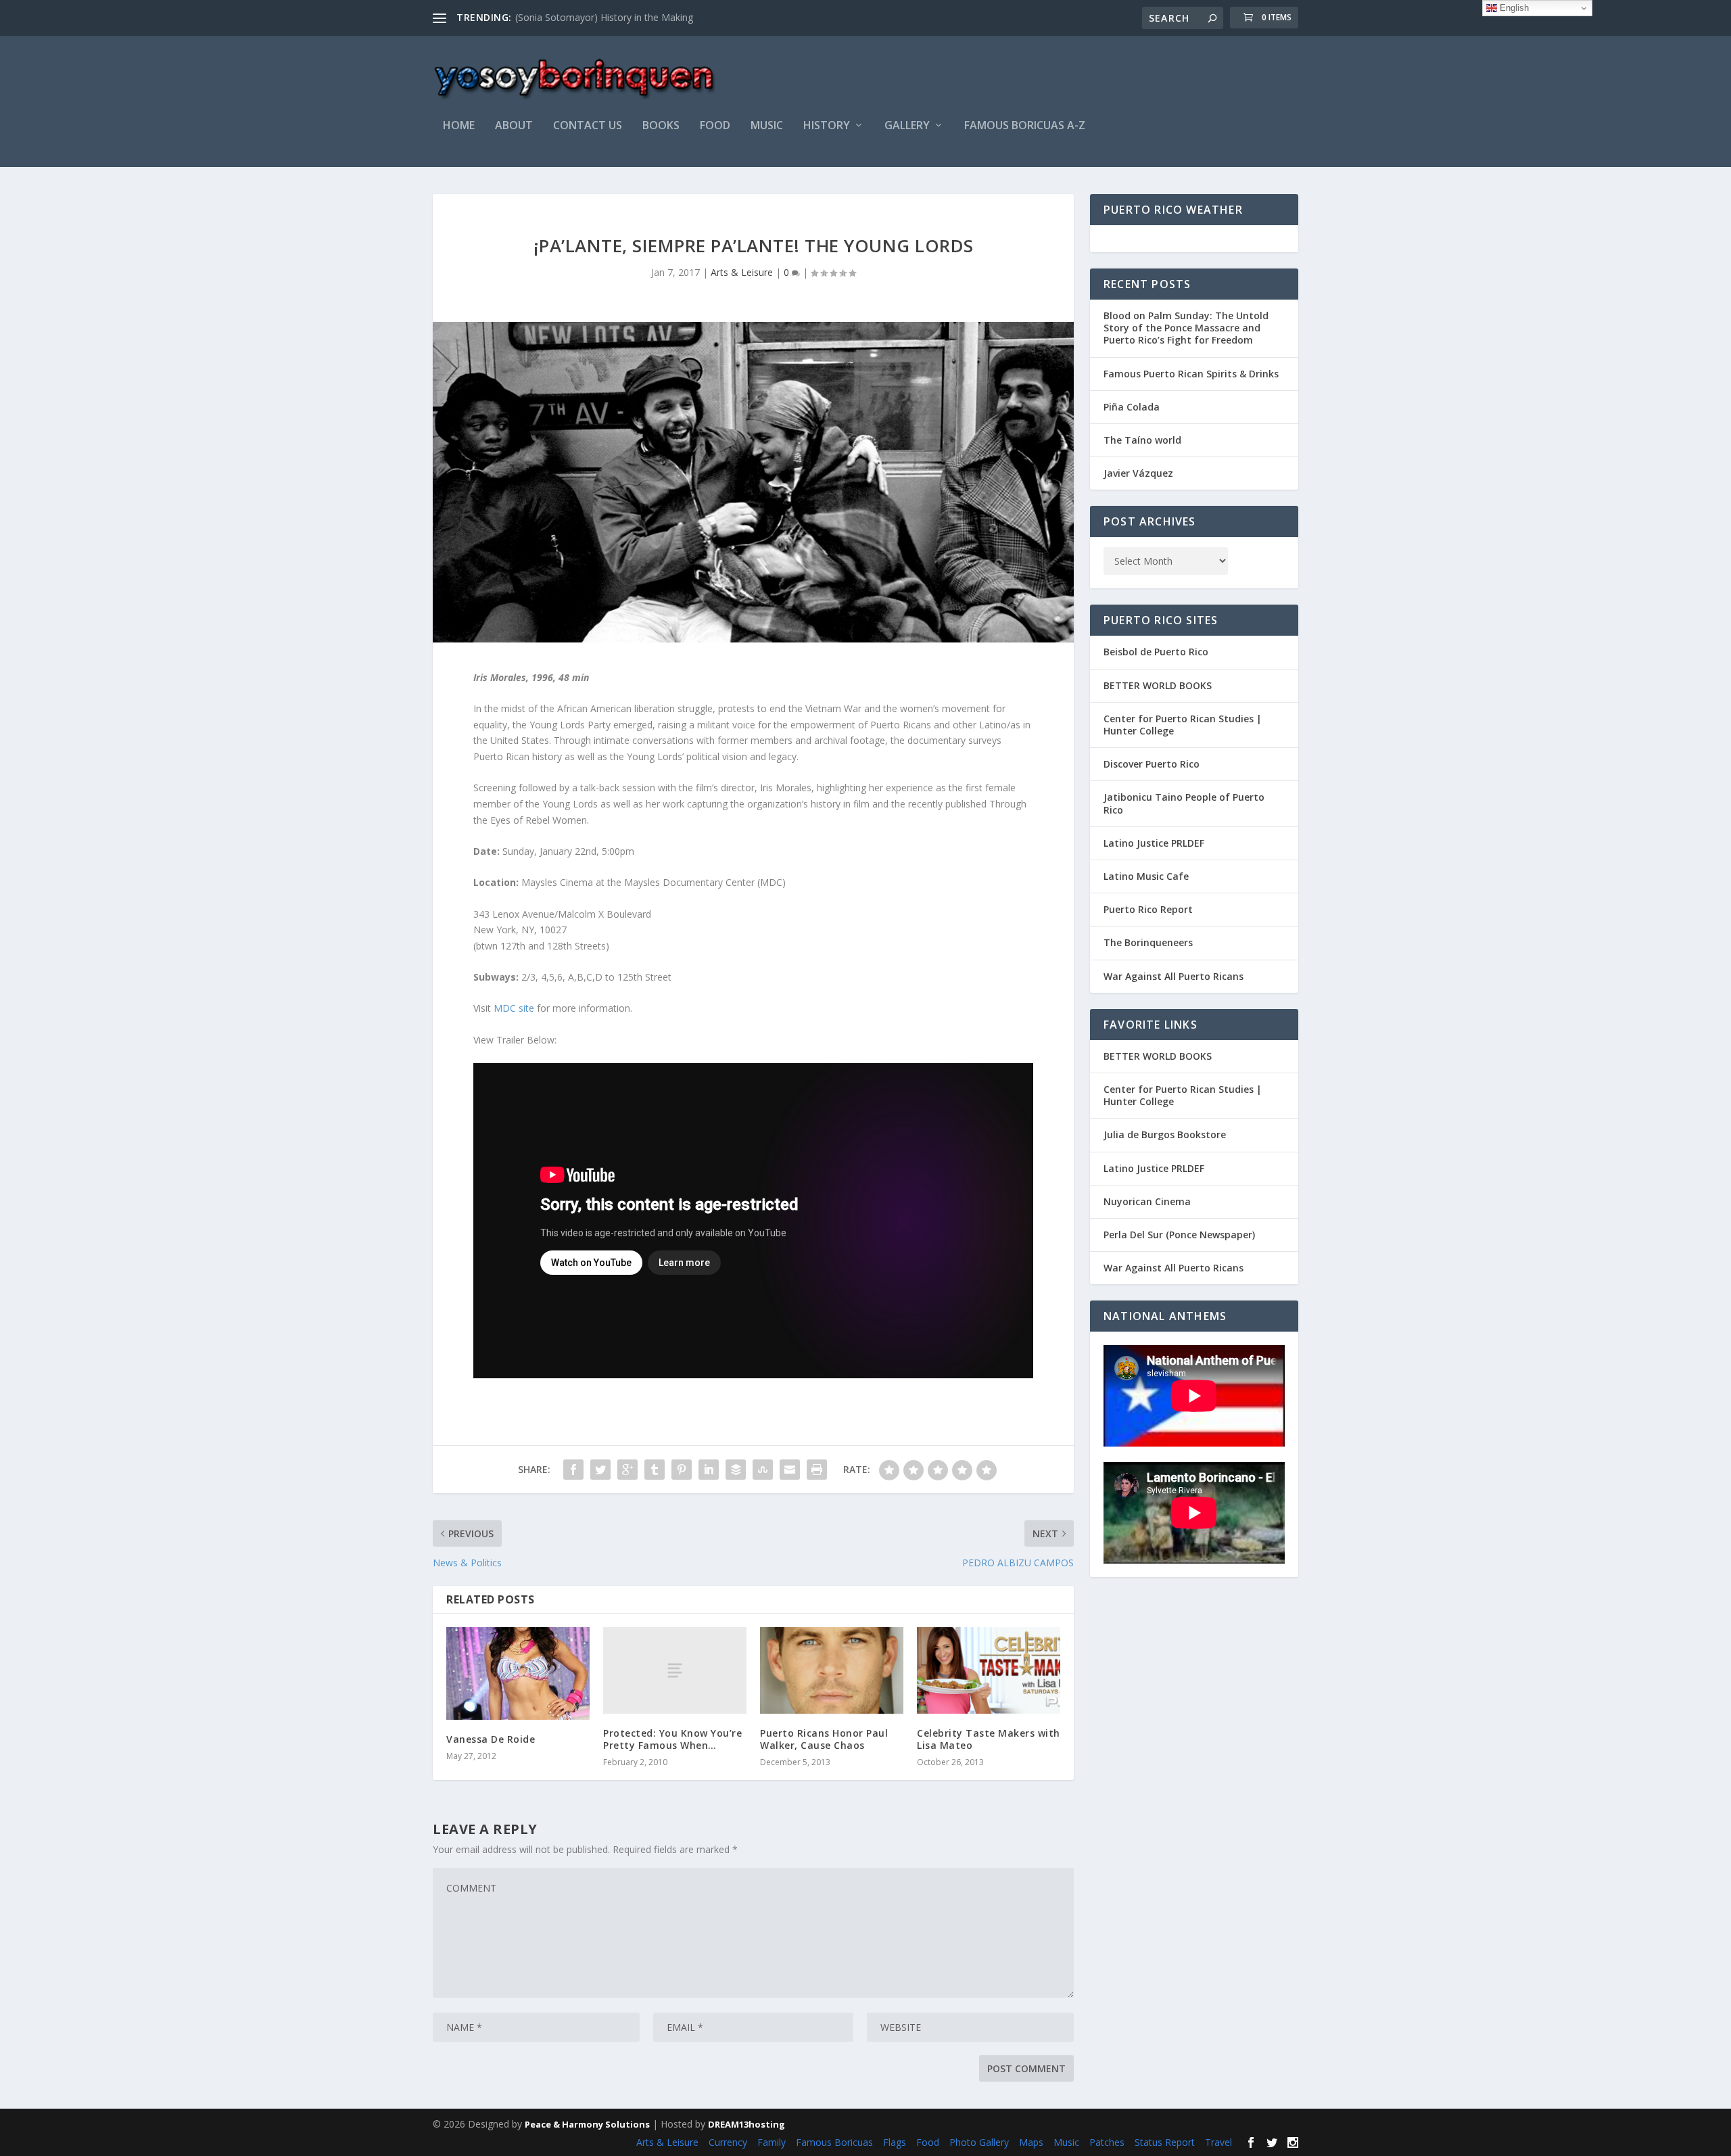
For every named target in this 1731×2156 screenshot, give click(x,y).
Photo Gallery (979, 2142)
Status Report (1165, 2142)
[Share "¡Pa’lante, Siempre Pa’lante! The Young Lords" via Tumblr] (655, 1470)
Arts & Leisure (742, 272)
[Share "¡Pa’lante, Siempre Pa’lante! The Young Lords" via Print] (817, 1470)
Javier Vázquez (1138, 473)
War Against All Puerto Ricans (1173, 976)
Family (772, 2142)
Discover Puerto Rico (1152, 764)
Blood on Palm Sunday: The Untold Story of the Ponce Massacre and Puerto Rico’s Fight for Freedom (1186, 328)
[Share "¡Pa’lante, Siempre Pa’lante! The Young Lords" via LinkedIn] (709, 1470)
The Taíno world (1142, 440)
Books (661, 126)
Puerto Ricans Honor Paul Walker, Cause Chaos (824, 1739)
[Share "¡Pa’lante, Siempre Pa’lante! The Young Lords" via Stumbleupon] (763, 1470)
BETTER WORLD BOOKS (1158, 685)
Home (459, 126)
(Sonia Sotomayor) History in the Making (604, 17)
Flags (895, 2142)
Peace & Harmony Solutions (587, 2124)
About (514, 126)
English (1513, 8)
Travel (1218, 2142)
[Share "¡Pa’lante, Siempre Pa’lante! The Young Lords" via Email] (790, 1470)
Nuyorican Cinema (1147, 1201)
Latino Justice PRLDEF (1154, 843)
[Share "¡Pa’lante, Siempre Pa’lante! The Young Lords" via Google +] (627, 1470)
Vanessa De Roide (491, 1739)
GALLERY (907, 126)
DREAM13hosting (746, 2124)
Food (715, 126)
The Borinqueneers (1148, 942)
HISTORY (827, 126)
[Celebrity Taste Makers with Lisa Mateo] (989, 1670)
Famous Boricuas (834, 2142)
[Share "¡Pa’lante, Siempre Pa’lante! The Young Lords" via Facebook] (573, 1470)
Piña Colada (1132, 407)
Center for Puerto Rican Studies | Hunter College (1183, 725)
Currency (728, 2142)
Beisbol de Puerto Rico (1156, 652)
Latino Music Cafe (1146, 876)
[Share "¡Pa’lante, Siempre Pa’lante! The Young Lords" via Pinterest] (682, 1470)
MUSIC (767, 126)
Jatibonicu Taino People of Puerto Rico (1184, 803)
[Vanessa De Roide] (518, 1673)
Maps (1031, 2142)
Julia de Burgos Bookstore (1165, 1134)
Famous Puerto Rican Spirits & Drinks (1191, 374)
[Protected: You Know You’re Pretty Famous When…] (675, 1670)
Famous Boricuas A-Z (1025, 126)
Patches (1107, 2142)
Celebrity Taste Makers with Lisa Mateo (989, 1739)
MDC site (514, 1008)
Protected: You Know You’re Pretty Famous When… (672, 1739)
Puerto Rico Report (1148, 909)
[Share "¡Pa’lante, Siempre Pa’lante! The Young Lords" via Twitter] (600, 1470)
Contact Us (588, 126)
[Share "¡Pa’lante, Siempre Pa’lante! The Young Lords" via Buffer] (736, 1470)
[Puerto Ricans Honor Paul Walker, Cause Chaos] (832, 1670)
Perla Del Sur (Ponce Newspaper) (1179, 1235)
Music (1066, 2142)
